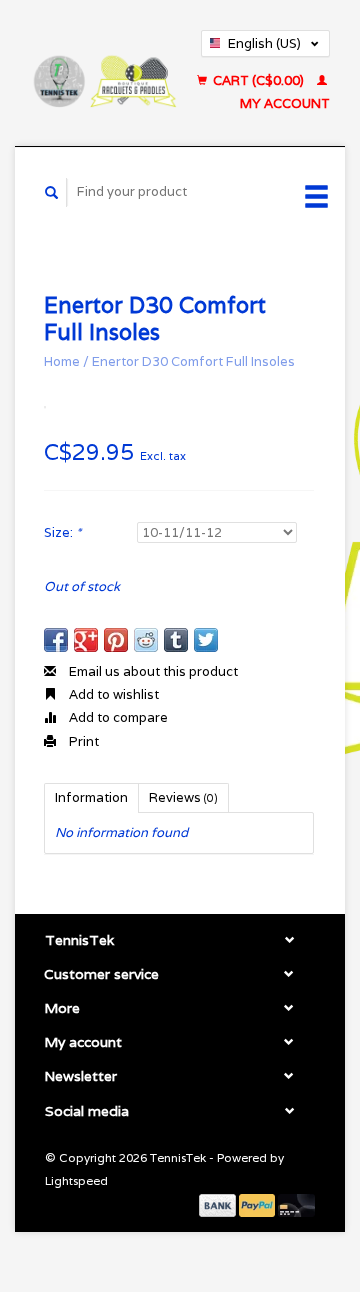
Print (82, 741)
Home (62, 361)
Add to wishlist (112, 694)
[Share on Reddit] (146, 640)
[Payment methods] (219, 1203)
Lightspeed (76, 1180)
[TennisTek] (104, 73)
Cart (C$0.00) (258, 80)
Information (91, 797)
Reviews (183, 797)
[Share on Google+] (86, 640)
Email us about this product (152, 671)
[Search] (52, 192)
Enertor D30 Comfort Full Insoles (193, 361)
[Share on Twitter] (206, 640)
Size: (62, 532)
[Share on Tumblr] (176, 640)
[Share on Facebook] (56, 640)
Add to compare (117, 717)
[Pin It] (116, 640)
